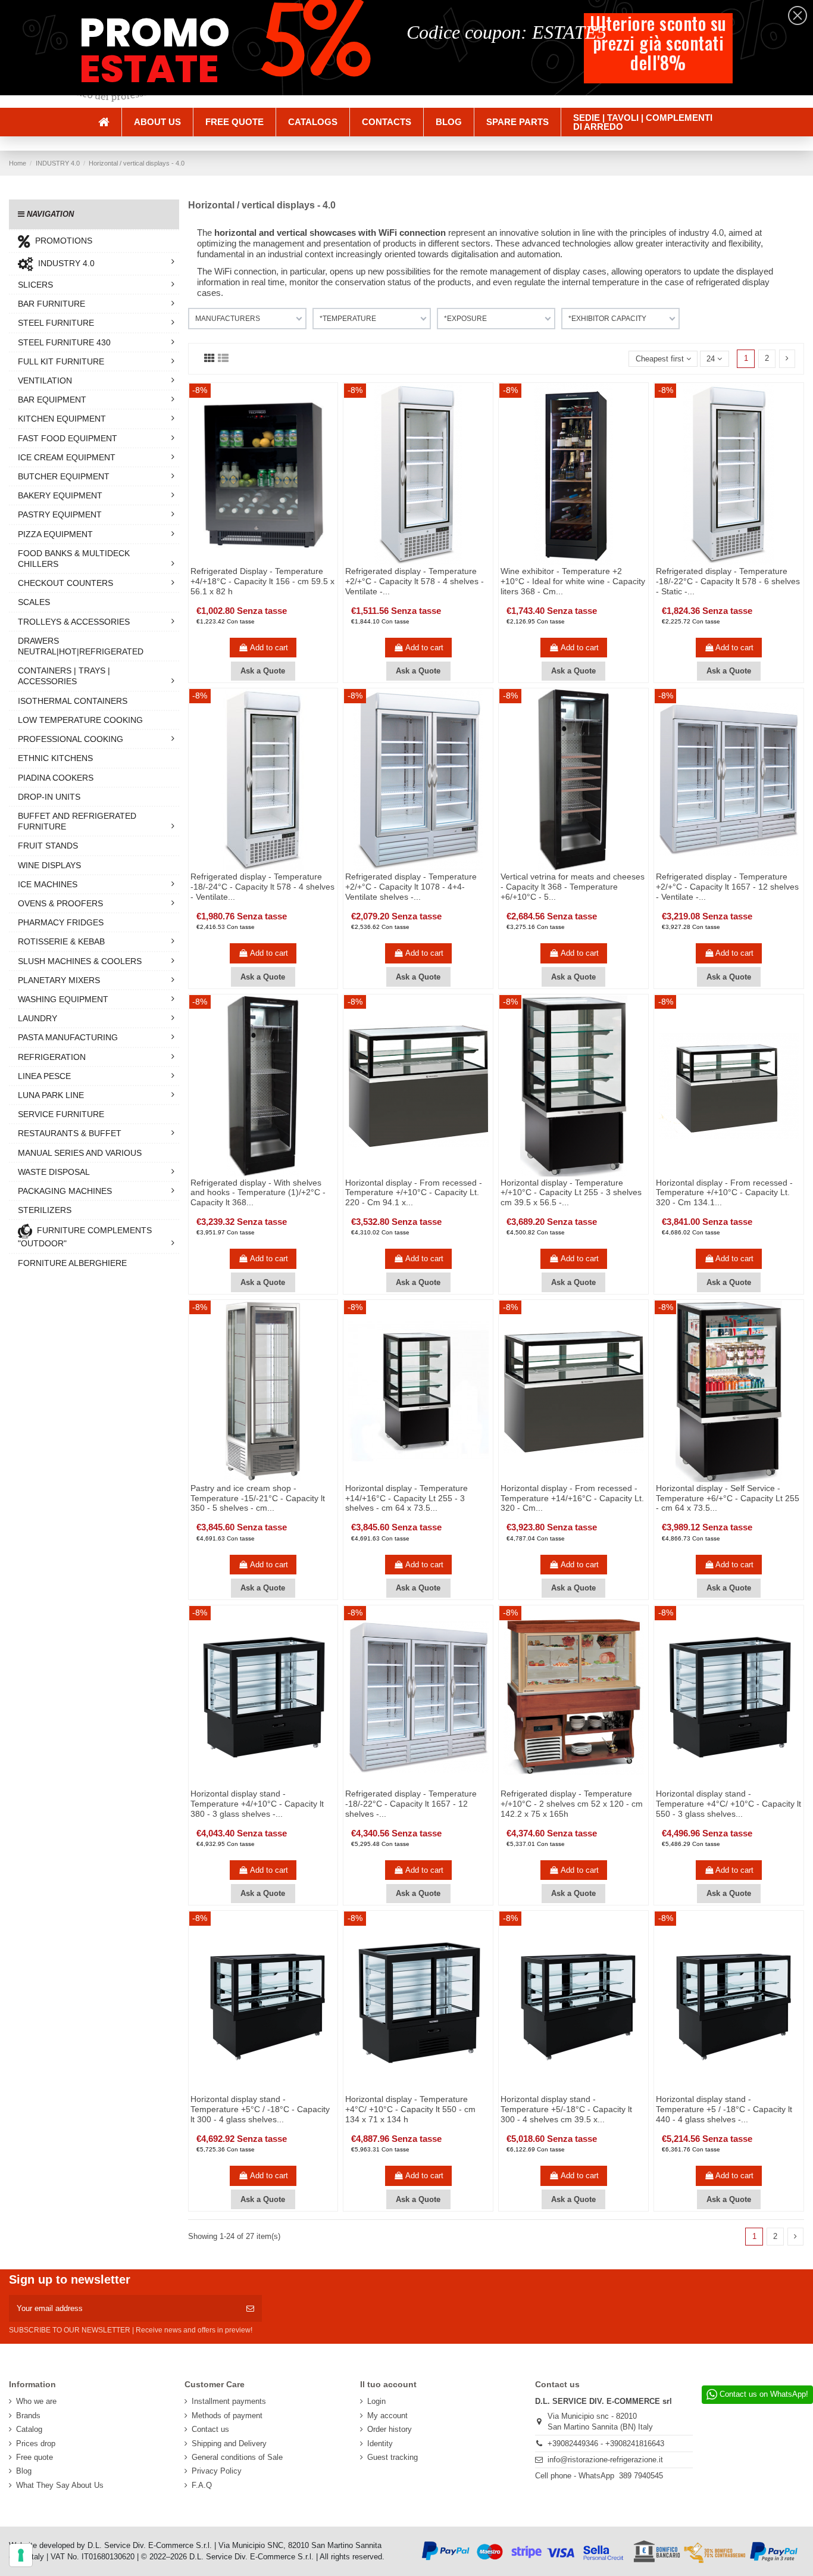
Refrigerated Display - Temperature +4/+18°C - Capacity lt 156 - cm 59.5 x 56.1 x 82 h (262, 581)
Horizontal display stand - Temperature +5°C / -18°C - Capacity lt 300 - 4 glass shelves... (260, 2109)
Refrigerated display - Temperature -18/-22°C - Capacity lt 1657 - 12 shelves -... (411, 1804)
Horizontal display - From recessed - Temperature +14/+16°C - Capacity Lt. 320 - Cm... (572, 1498)
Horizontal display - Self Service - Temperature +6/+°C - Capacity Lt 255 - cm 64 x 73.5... (728, 1498)
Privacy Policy (217, 2471)
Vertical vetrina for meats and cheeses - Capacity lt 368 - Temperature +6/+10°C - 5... (573, 887)
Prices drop (36, 2444)
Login (376, 2401)
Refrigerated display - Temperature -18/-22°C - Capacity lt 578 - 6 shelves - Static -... (728, 581)
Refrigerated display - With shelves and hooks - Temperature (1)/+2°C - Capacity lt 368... (258, 1193)
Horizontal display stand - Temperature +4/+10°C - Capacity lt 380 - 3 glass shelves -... (257, 1804)
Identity (380, 2444)
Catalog (29, 2429)
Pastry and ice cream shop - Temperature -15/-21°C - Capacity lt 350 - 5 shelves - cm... (258, 1498)
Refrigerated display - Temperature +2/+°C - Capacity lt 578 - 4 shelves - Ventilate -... (415, 581)
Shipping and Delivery (229, 2444)
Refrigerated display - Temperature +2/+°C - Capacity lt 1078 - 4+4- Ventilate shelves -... (411, 887)
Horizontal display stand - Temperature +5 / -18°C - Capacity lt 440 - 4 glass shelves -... (724, 2109)
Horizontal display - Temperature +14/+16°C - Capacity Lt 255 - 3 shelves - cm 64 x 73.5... (406, 1498)
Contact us (210, 2429)
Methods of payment (227, 2416)
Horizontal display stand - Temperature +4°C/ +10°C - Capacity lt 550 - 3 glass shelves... (728, 1804)
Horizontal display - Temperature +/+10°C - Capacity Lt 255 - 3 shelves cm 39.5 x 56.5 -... (571, 1193)
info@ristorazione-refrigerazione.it (605, 2460)
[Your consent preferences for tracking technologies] (21, 2555)
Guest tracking (393, 2457)
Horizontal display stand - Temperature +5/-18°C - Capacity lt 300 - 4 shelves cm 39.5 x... (566, 2109)
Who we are (36, 2401)
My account (387, 2416)
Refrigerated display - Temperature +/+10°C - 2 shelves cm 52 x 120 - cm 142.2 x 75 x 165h (572, 1804)
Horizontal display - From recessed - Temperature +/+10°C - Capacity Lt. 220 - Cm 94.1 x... (414, 1193)
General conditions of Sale (237, 2457)
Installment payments (229, 2401)
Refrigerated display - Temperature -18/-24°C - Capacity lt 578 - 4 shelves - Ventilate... (262, 887)
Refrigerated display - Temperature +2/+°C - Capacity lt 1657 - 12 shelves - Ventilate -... (727, 887)
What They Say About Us (60, 2485)
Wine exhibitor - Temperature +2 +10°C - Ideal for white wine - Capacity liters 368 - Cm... (573, 581)
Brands (28, 2416)
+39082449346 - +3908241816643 (606, 2444)
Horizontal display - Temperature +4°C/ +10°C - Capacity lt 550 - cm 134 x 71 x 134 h (410, 2109)
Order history (390, 2429)
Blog (24, 2471)
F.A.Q (202, 2485)
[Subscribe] (250, 2309)
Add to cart (269, 648)
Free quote (35, 2457)
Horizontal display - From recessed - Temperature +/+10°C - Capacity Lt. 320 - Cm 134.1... (724, 1193)
